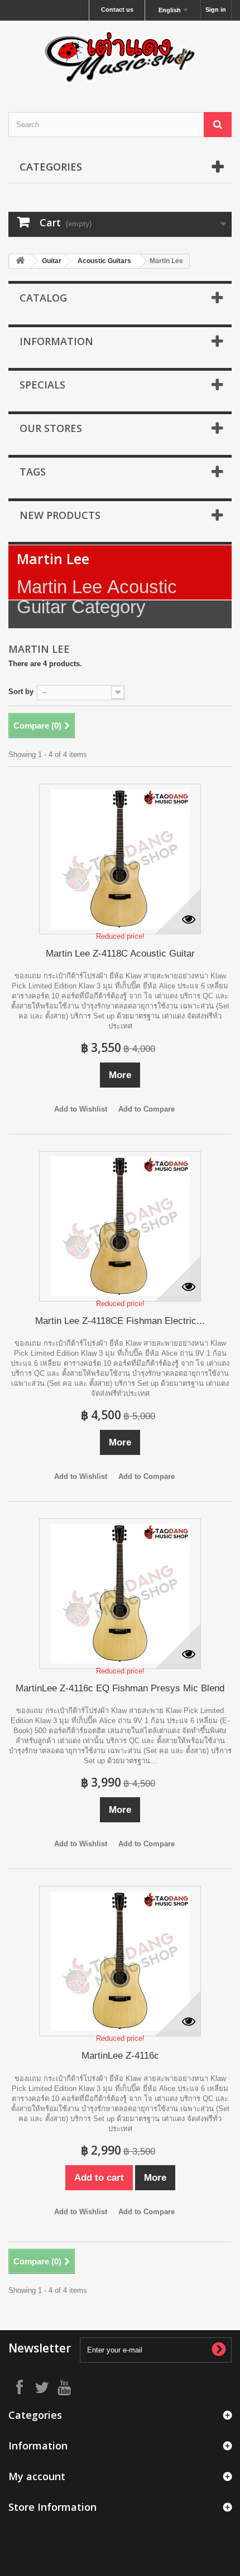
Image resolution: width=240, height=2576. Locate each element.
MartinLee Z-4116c (120, 2056)
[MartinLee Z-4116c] (120, 1961)
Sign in (216, 9)
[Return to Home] (20, 261)
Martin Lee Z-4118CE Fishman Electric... (120, 1321)
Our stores (51, 428)
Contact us (117, 9)
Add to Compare (147, 1109)
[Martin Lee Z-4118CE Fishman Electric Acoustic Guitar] (120, 1226)
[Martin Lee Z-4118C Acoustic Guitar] (120, 859)
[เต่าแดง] (120, 57)
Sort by (21, 692)
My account (37, 2476)
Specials (42, 385)
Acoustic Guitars (104, 261)
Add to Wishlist (81, 1109)
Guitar (52, 261)
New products (60, 515)
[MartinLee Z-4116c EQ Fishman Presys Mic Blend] (120, 1594)
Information (56, 341)
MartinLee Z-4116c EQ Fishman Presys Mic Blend (120, 1688)
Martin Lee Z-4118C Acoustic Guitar (120, 954)
